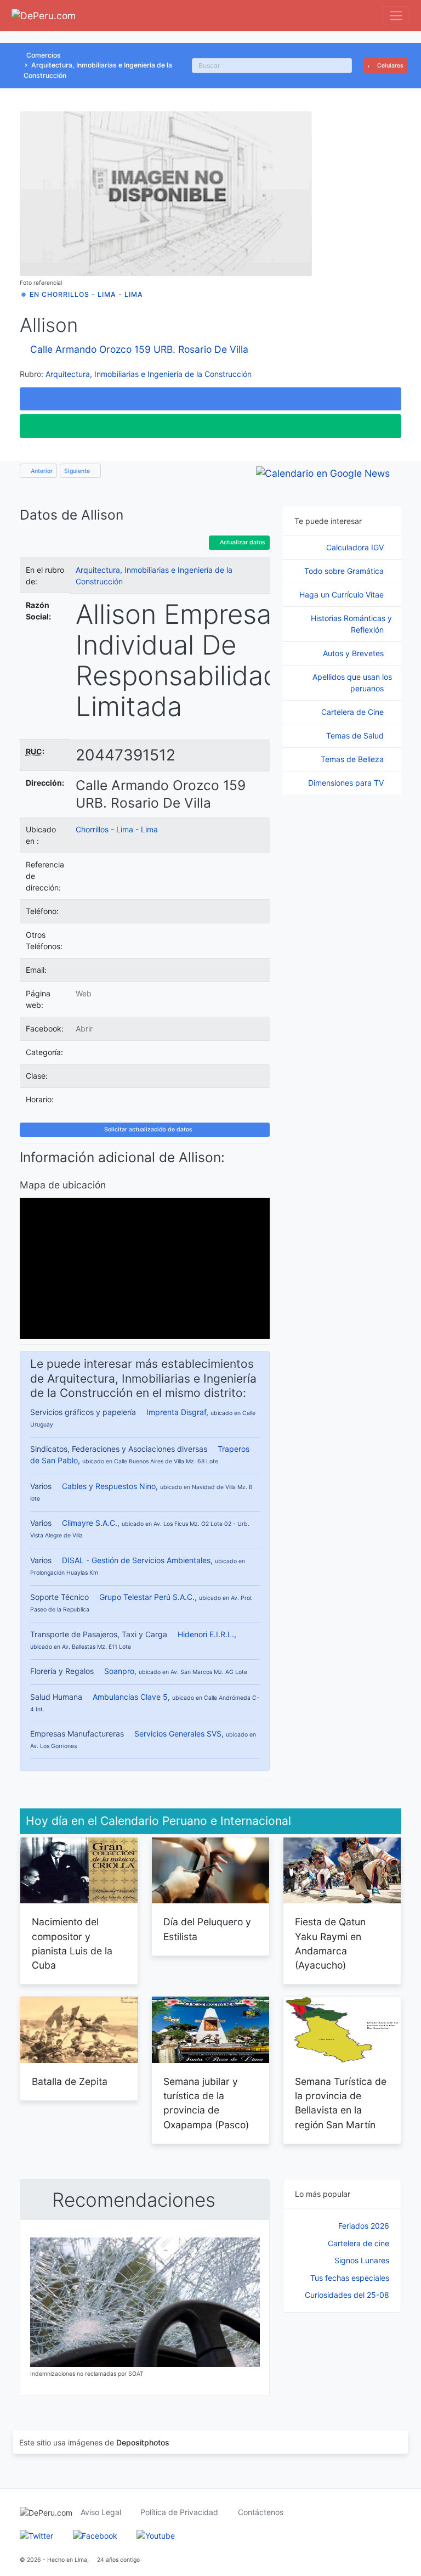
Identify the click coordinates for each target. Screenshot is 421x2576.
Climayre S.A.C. (90, 1523)
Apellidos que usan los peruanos (352, 683)
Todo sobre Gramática (345, 571)
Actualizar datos (242, 542)
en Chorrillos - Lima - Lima (86, 294)
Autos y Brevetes (354, 653)
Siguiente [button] (78, 471)
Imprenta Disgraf (176, 1412)
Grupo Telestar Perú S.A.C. (147, 1597)
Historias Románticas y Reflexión (351, 624)
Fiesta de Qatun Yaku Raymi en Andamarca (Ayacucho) (330, 1943)
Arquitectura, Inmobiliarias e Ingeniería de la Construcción (149, 374)
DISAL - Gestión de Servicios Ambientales (136, 1560)
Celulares (389, 66)
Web (84, 993)
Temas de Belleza (353, 759)
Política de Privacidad (179, 2512)
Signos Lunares (362, 2260)
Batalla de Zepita (70, 2081)
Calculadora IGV (356, 547)
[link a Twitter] (36, 2535)
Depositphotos (143, 2442)
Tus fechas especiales (350, 2278)
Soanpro (119, 1671)
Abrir (84, 1028)
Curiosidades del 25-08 (347, 2295)
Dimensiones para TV (347, 783)
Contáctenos (261, 2512)
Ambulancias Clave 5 (130, 1697)
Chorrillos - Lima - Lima (117, 829)
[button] (210, 399)
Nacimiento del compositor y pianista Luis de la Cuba (72, 1943)
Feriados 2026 (364, 2226)
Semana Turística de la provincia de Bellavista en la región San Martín (341, 2103)
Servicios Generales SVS (178, 1734)
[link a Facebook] (95, 2535)
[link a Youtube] (156, 2535)
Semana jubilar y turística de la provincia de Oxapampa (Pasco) (206, 2103)
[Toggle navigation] (396, 16)
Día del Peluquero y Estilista (207, 1929)
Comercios (44, 55)
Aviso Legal (101, 2512)
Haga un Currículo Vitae (343, 594)
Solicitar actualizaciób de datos (147, 1129)
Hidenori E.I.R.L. (206, 1634)
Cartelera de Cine (354, 712)
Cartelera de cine (359, 2243)
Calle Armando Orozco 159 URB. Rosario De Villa (139, 349)
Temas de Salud (356, 735)
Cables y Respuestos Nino (109, 1486)
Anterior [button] (41, 471)
